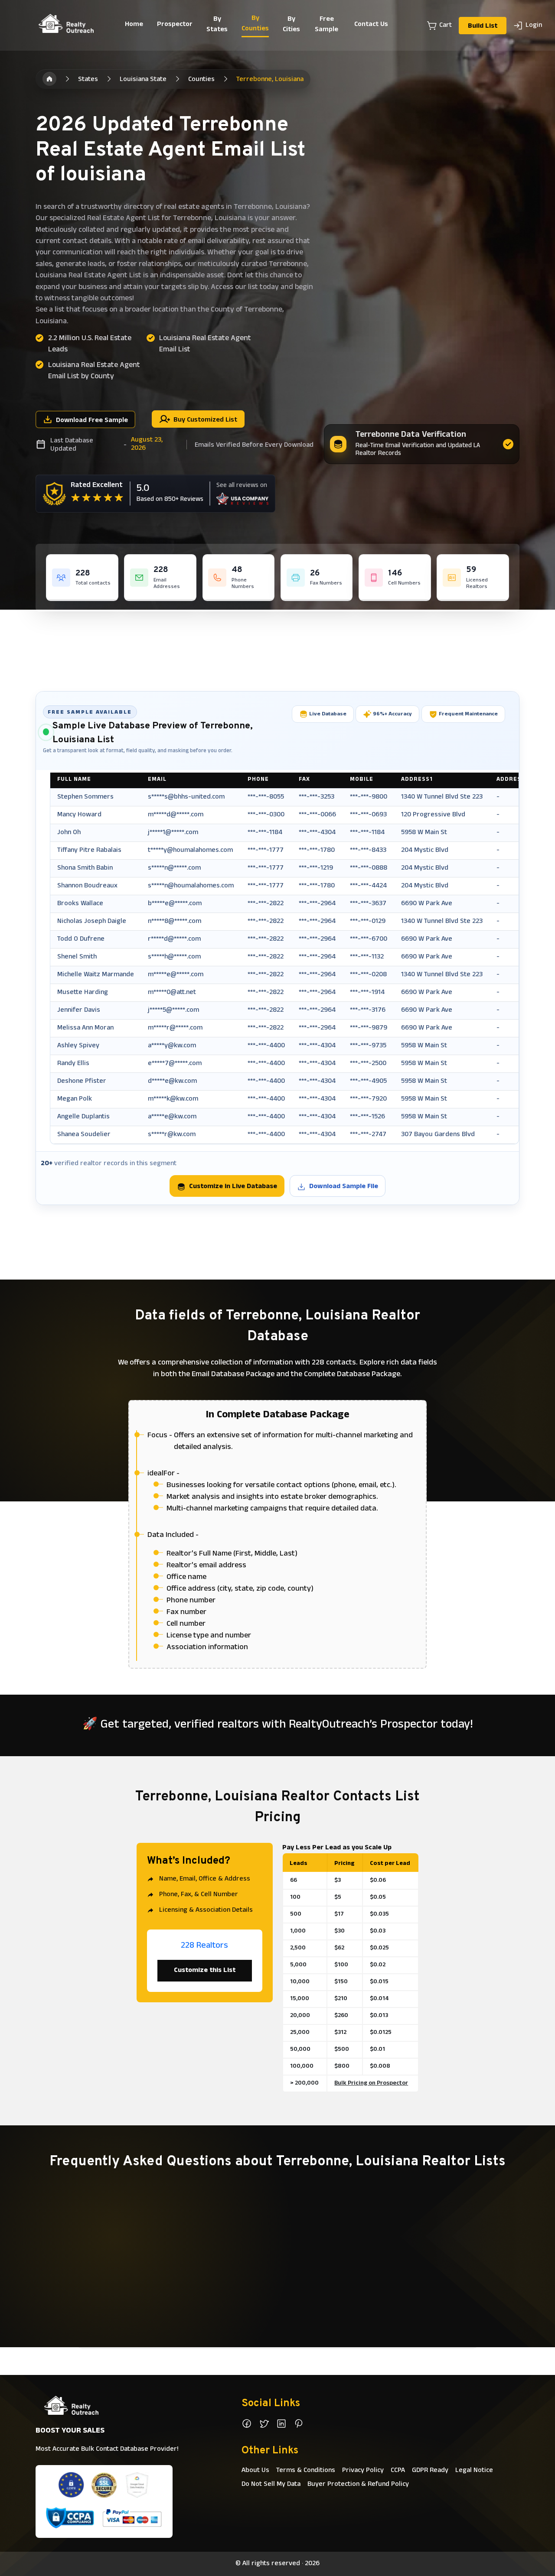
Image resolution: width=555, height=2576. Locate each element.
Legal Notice (474, 2471)
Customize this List (205, 1971)
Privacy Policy (363, 2471)
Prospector (175, 25)
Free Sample (326, 25)
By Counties (255, 24)
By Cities (291, 25)
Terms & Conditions (306, 2471)
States (88, 80)
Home (134, 25)
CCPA (398, 2471)
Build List (483, 26)
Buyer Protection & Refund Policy (358, 2485)
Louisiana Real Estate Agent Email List (205, 344)
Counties (201, 80)
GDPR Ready (430, 2471)
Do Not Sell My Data (271, 2485)
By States (217, 25)
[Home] (49, 79)
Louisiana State (143, 80)
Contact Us (371, 25)
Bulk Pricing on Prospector (371, 2084)
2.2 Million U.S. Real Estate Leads (90, 344)
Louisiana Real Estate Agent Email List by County (94, 371)
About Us (255, 2471)
